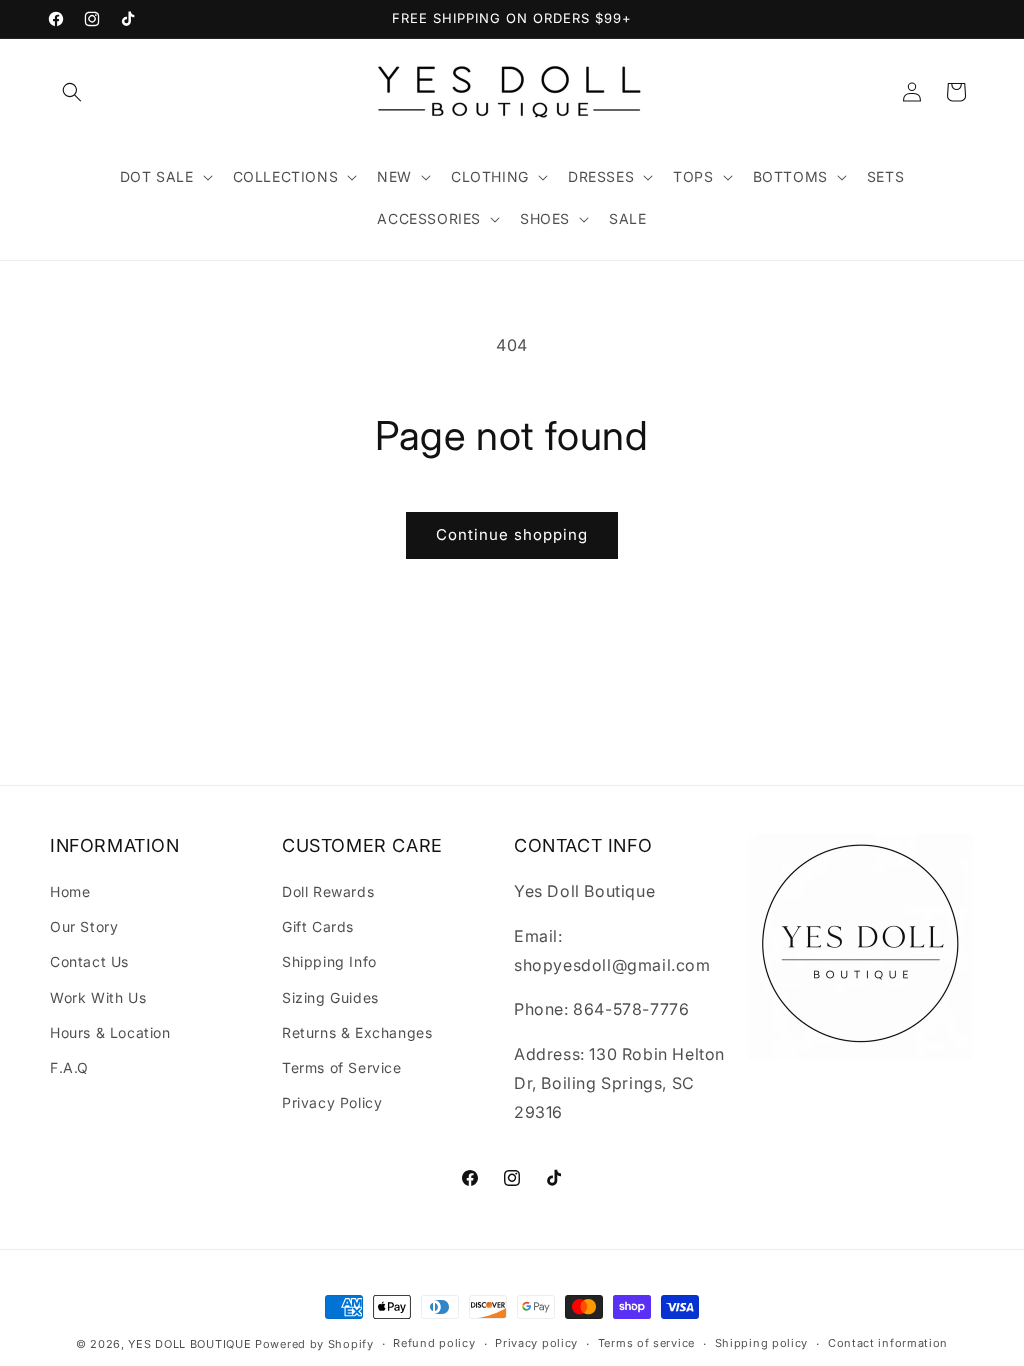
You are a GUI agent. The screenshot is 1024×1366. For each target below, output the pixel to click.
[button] (72, 92)
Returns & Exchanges (357, 1032)
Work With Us (98, 997)
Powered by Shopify (314, 1344)
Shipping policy (762, 1343)
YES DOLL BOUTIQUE (189, 1344)
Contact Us (89, 961)
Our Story (84, 926)
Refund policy (434, 1343)
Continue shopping (512, 534)
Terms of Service (342, 1067)
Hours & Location (110, 1032)
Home (70, 891)
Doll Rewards (328, 891)
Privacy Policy (332, 1102)
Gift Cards (318, 926)
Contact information (888, 1343)
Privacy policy (536, 1343)
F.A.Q (69, 1067)
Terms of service (646, 1343)
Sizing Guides (330, 997)
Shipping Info (329, 961)
